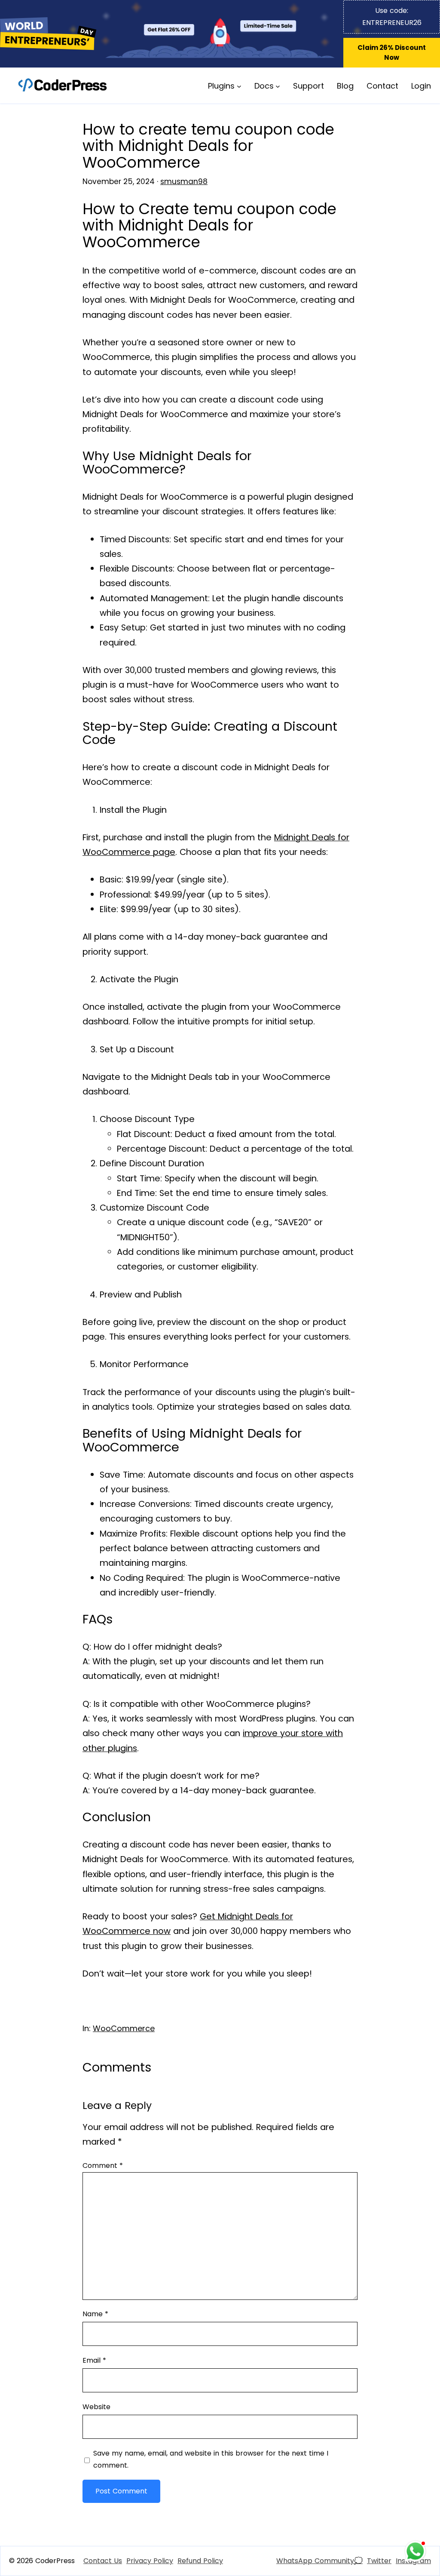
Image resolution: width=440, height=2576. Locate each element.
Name (95, 2314)
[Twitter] (379, 2561)
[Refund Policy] (200, 2561)
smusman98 (184, 181)
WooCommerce (124, 2028)
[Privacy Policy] (150, 2561)
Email (94, 2360)
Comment (103, 2166)
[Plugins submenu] (239, 86)
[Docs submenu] (278, 86)
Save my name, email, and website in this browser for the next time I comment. (211, 2459)
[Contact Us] (103, 2561)
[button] (392, 53)
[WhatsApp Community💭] (319, 2561)
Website (96, 2407)
